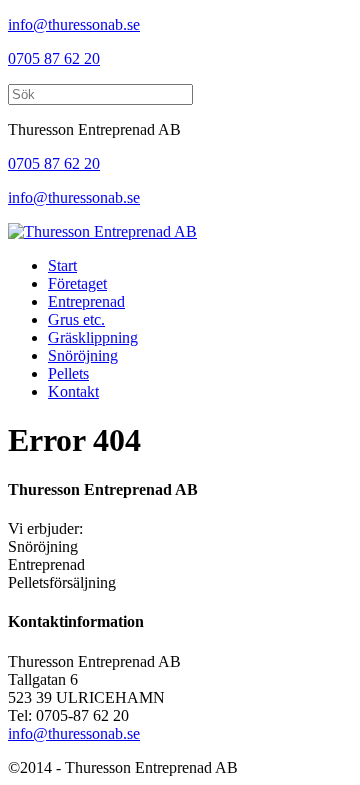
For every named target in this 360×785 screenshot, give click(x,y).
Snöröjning (83, 355)
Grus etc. (76, 319)
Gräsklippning (93, 337)
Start (62, 265)
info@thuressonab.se (74, 24)
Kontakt (73, 391)
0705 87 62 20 (54, 58)
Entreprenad (86, 301)
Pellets (68, 373)
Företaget (77, 283)
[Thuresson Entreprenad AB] (102, 231)
